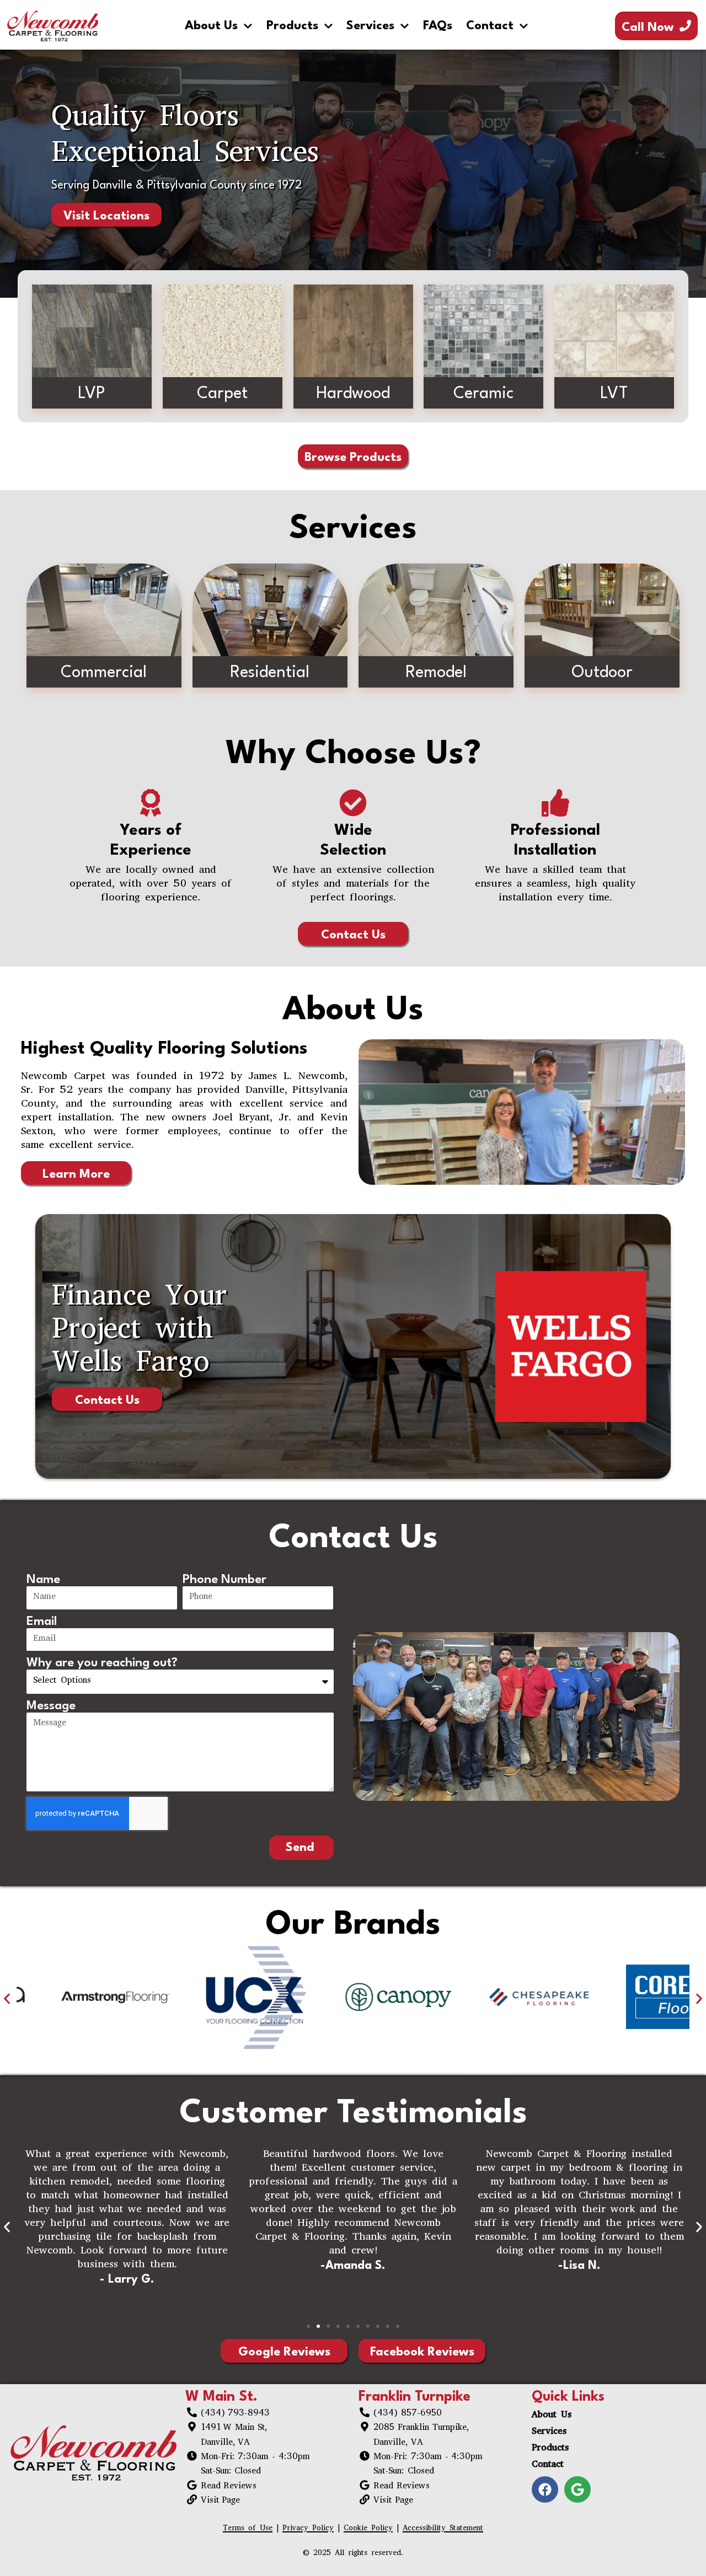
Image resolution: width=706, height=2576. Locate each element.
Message (51, 1706)
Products (292, 26)
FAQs (438, 26)
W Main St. (221, 2397)
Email (42, 1622)
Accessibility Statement (443, 2529)
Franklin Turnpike (414, 2397)
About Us (211, 26)
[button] (7, 1998)
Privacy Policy (308, 2529)
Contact (490, 26)
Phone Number (224, 1580)
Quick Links (568, 2397)
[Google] (577, 2489)
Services (370, 26)
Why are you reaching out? (102, 1663)
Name (43, 1580)
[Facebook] (545, 2489)
